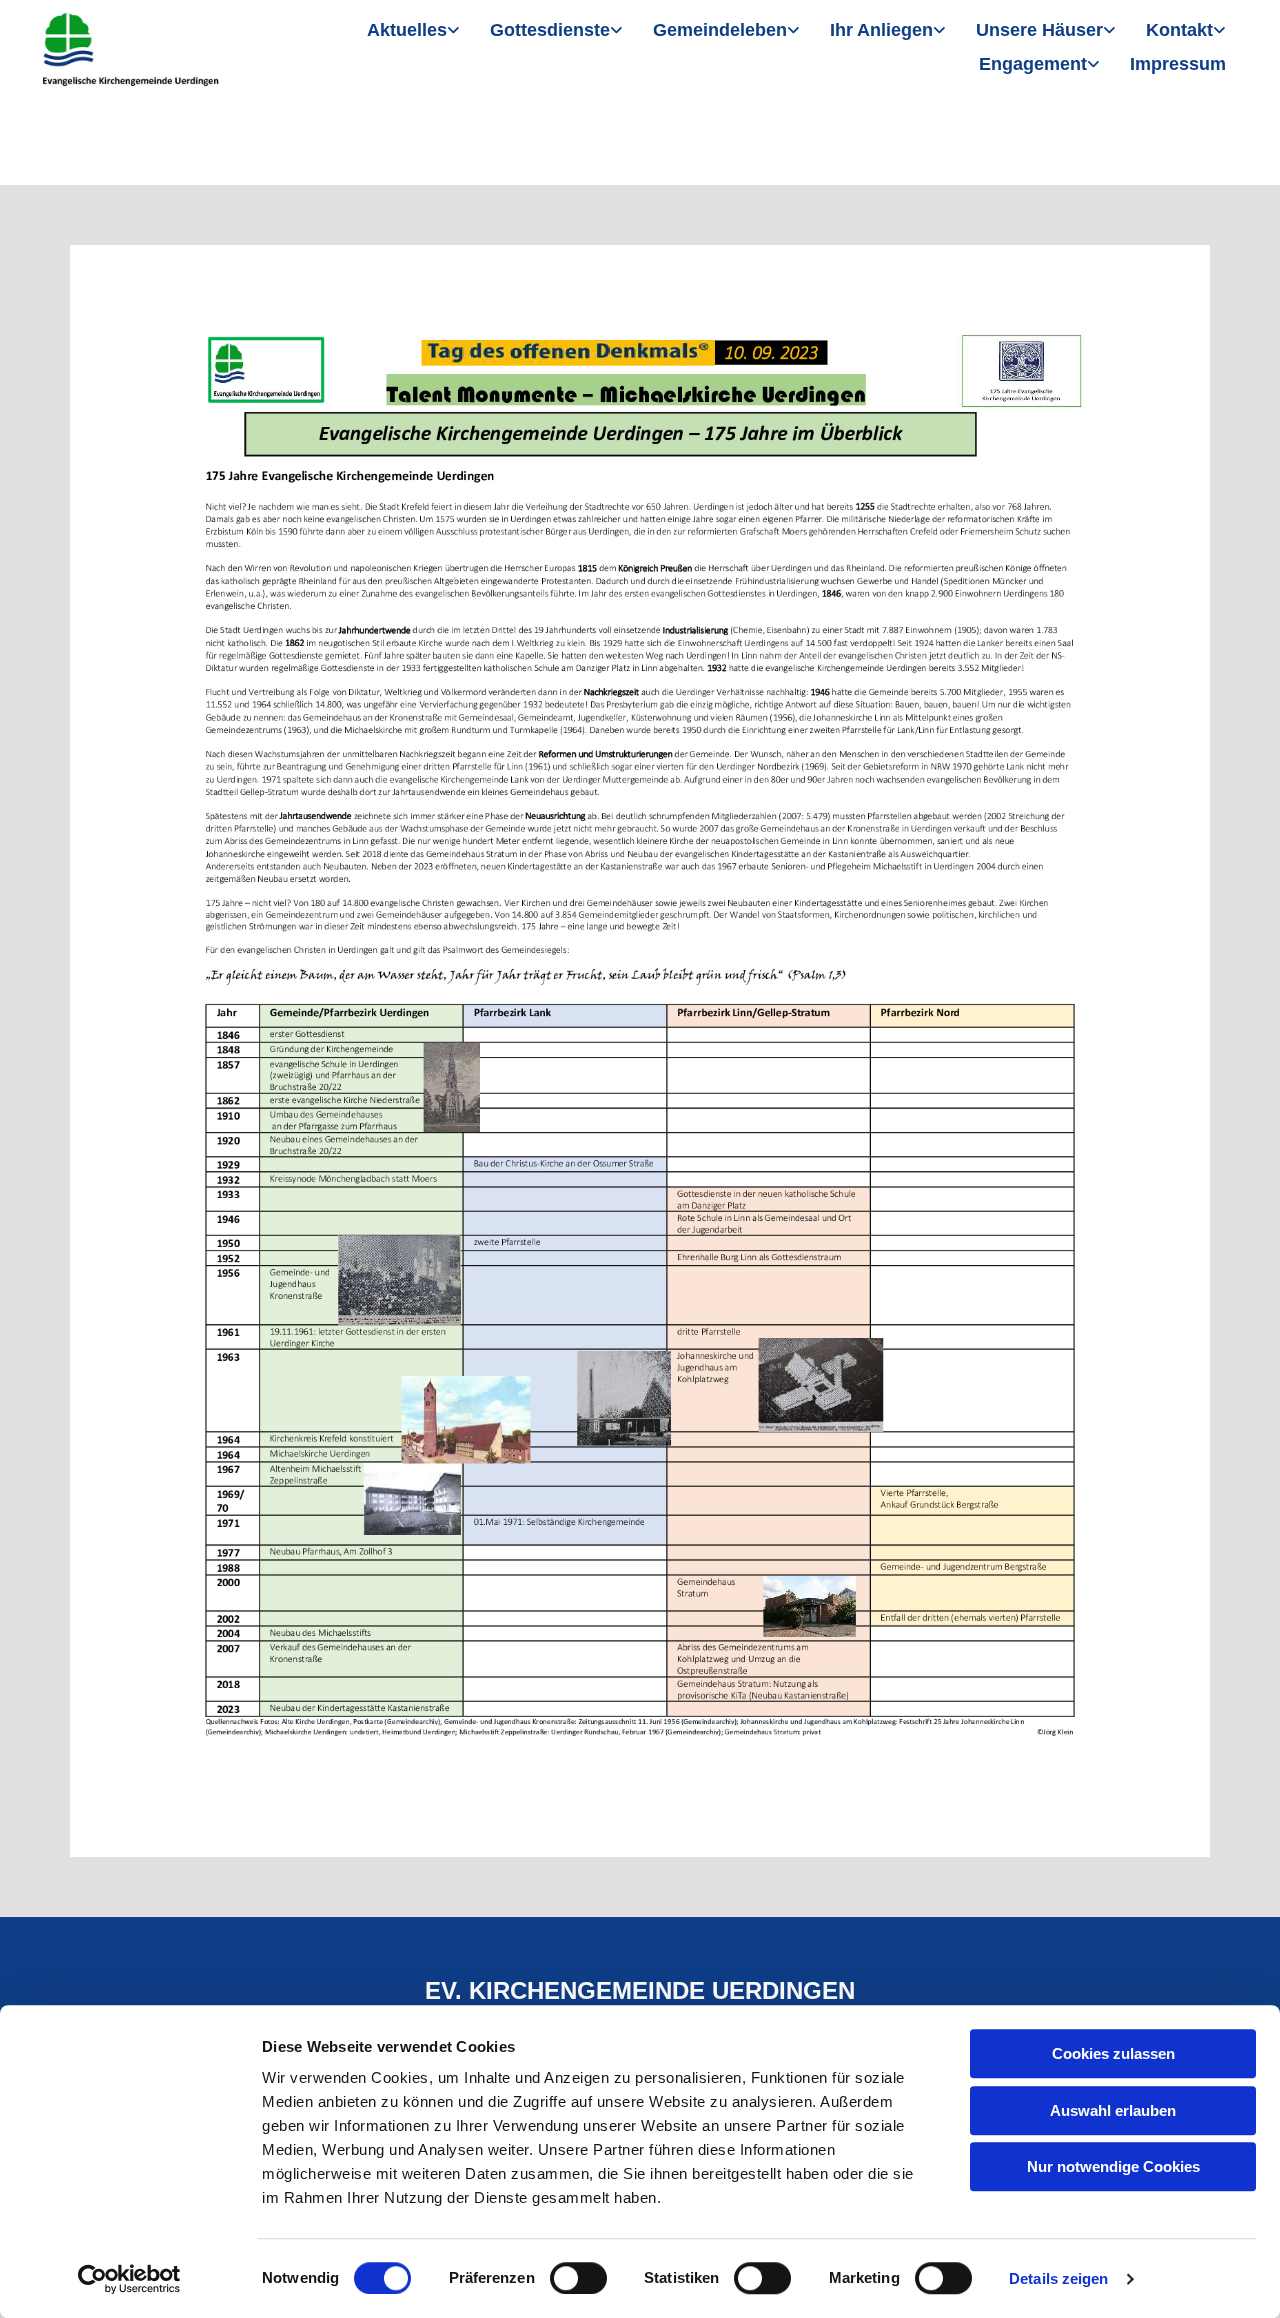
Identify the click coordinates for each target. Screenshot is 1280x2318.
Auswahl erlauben (1113, 2110)
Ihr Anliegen (881, 30)
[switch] (578, 2278)
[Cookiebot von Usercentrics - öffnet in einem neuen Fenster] (129, 2279)
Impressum (1178, 64)
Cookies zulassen (1113, 2053)
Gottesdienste (550, 30)
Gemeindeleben (720, 30)
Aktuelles (407, 30)
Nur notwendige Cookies (1113, 2166)
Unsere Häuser (1039, 30)
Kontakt (1179, 30)
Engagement (1033, 64)
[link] (413, 31)
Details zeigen (1058, 2278)
